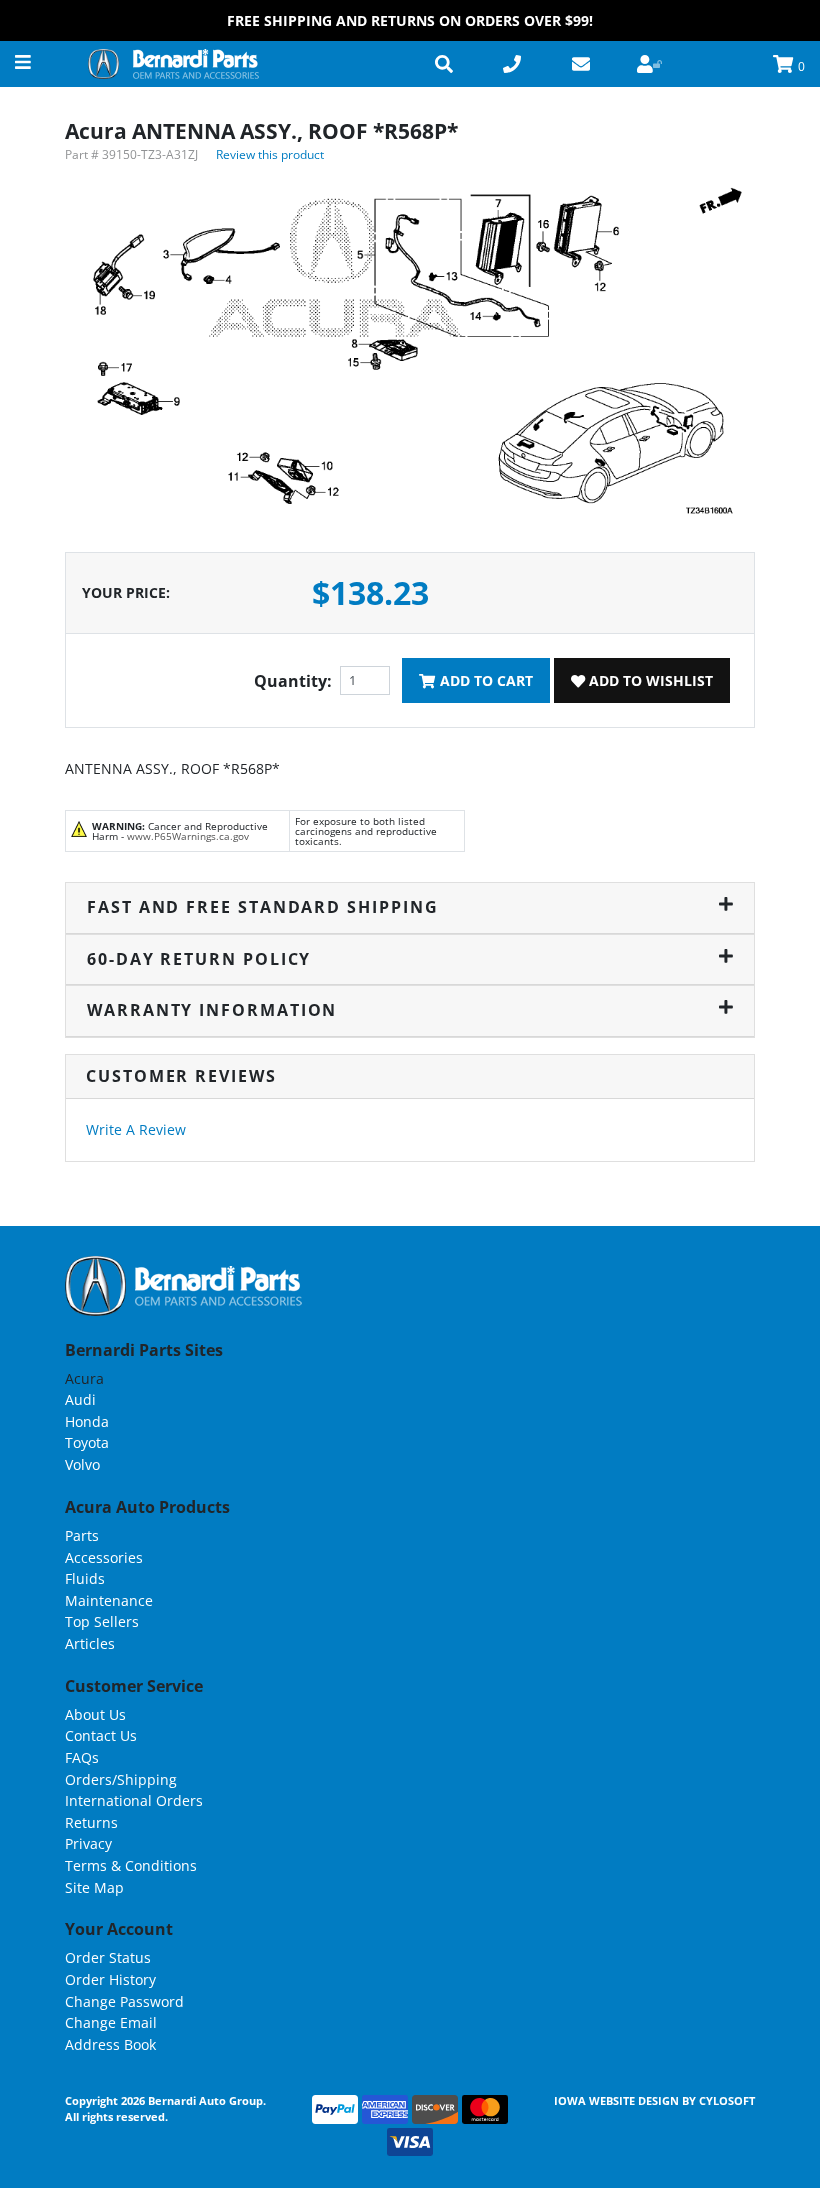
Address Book (110, 2044)
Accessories (104, 1557)
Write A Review (136, 1129)
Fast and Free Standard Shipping (263, 907)
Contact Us (101, 1735)
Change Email (111, 2022)
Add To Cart (484, 680)
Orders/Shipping (121, 1779)
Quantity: (293, 681)
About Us (95, 1714)
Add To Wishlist (649, 680)
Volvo (82, 1464)
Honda (87, 1421)
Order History (110, 1979)
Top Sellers (102, 1621)
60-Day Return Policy (199, 959)
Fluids (85, 1578)
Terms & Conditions (131, 1865)
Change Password (124, 2001)
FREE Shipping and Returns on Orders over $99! (410, 20)
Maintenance (109, 1600)
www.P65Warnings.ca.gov (188, 836)
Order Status (108, 1957)
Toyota (87, 1442)
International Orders (134, 1800)
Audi (80, 1399)
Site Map (94, 1887)
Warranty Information (212, 1010)
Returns (91, 1822)
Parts (82, 1535)
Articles (90, 1643)
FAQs (82, 1757)
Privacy (88, 1843)
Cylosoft (727, 2100)
